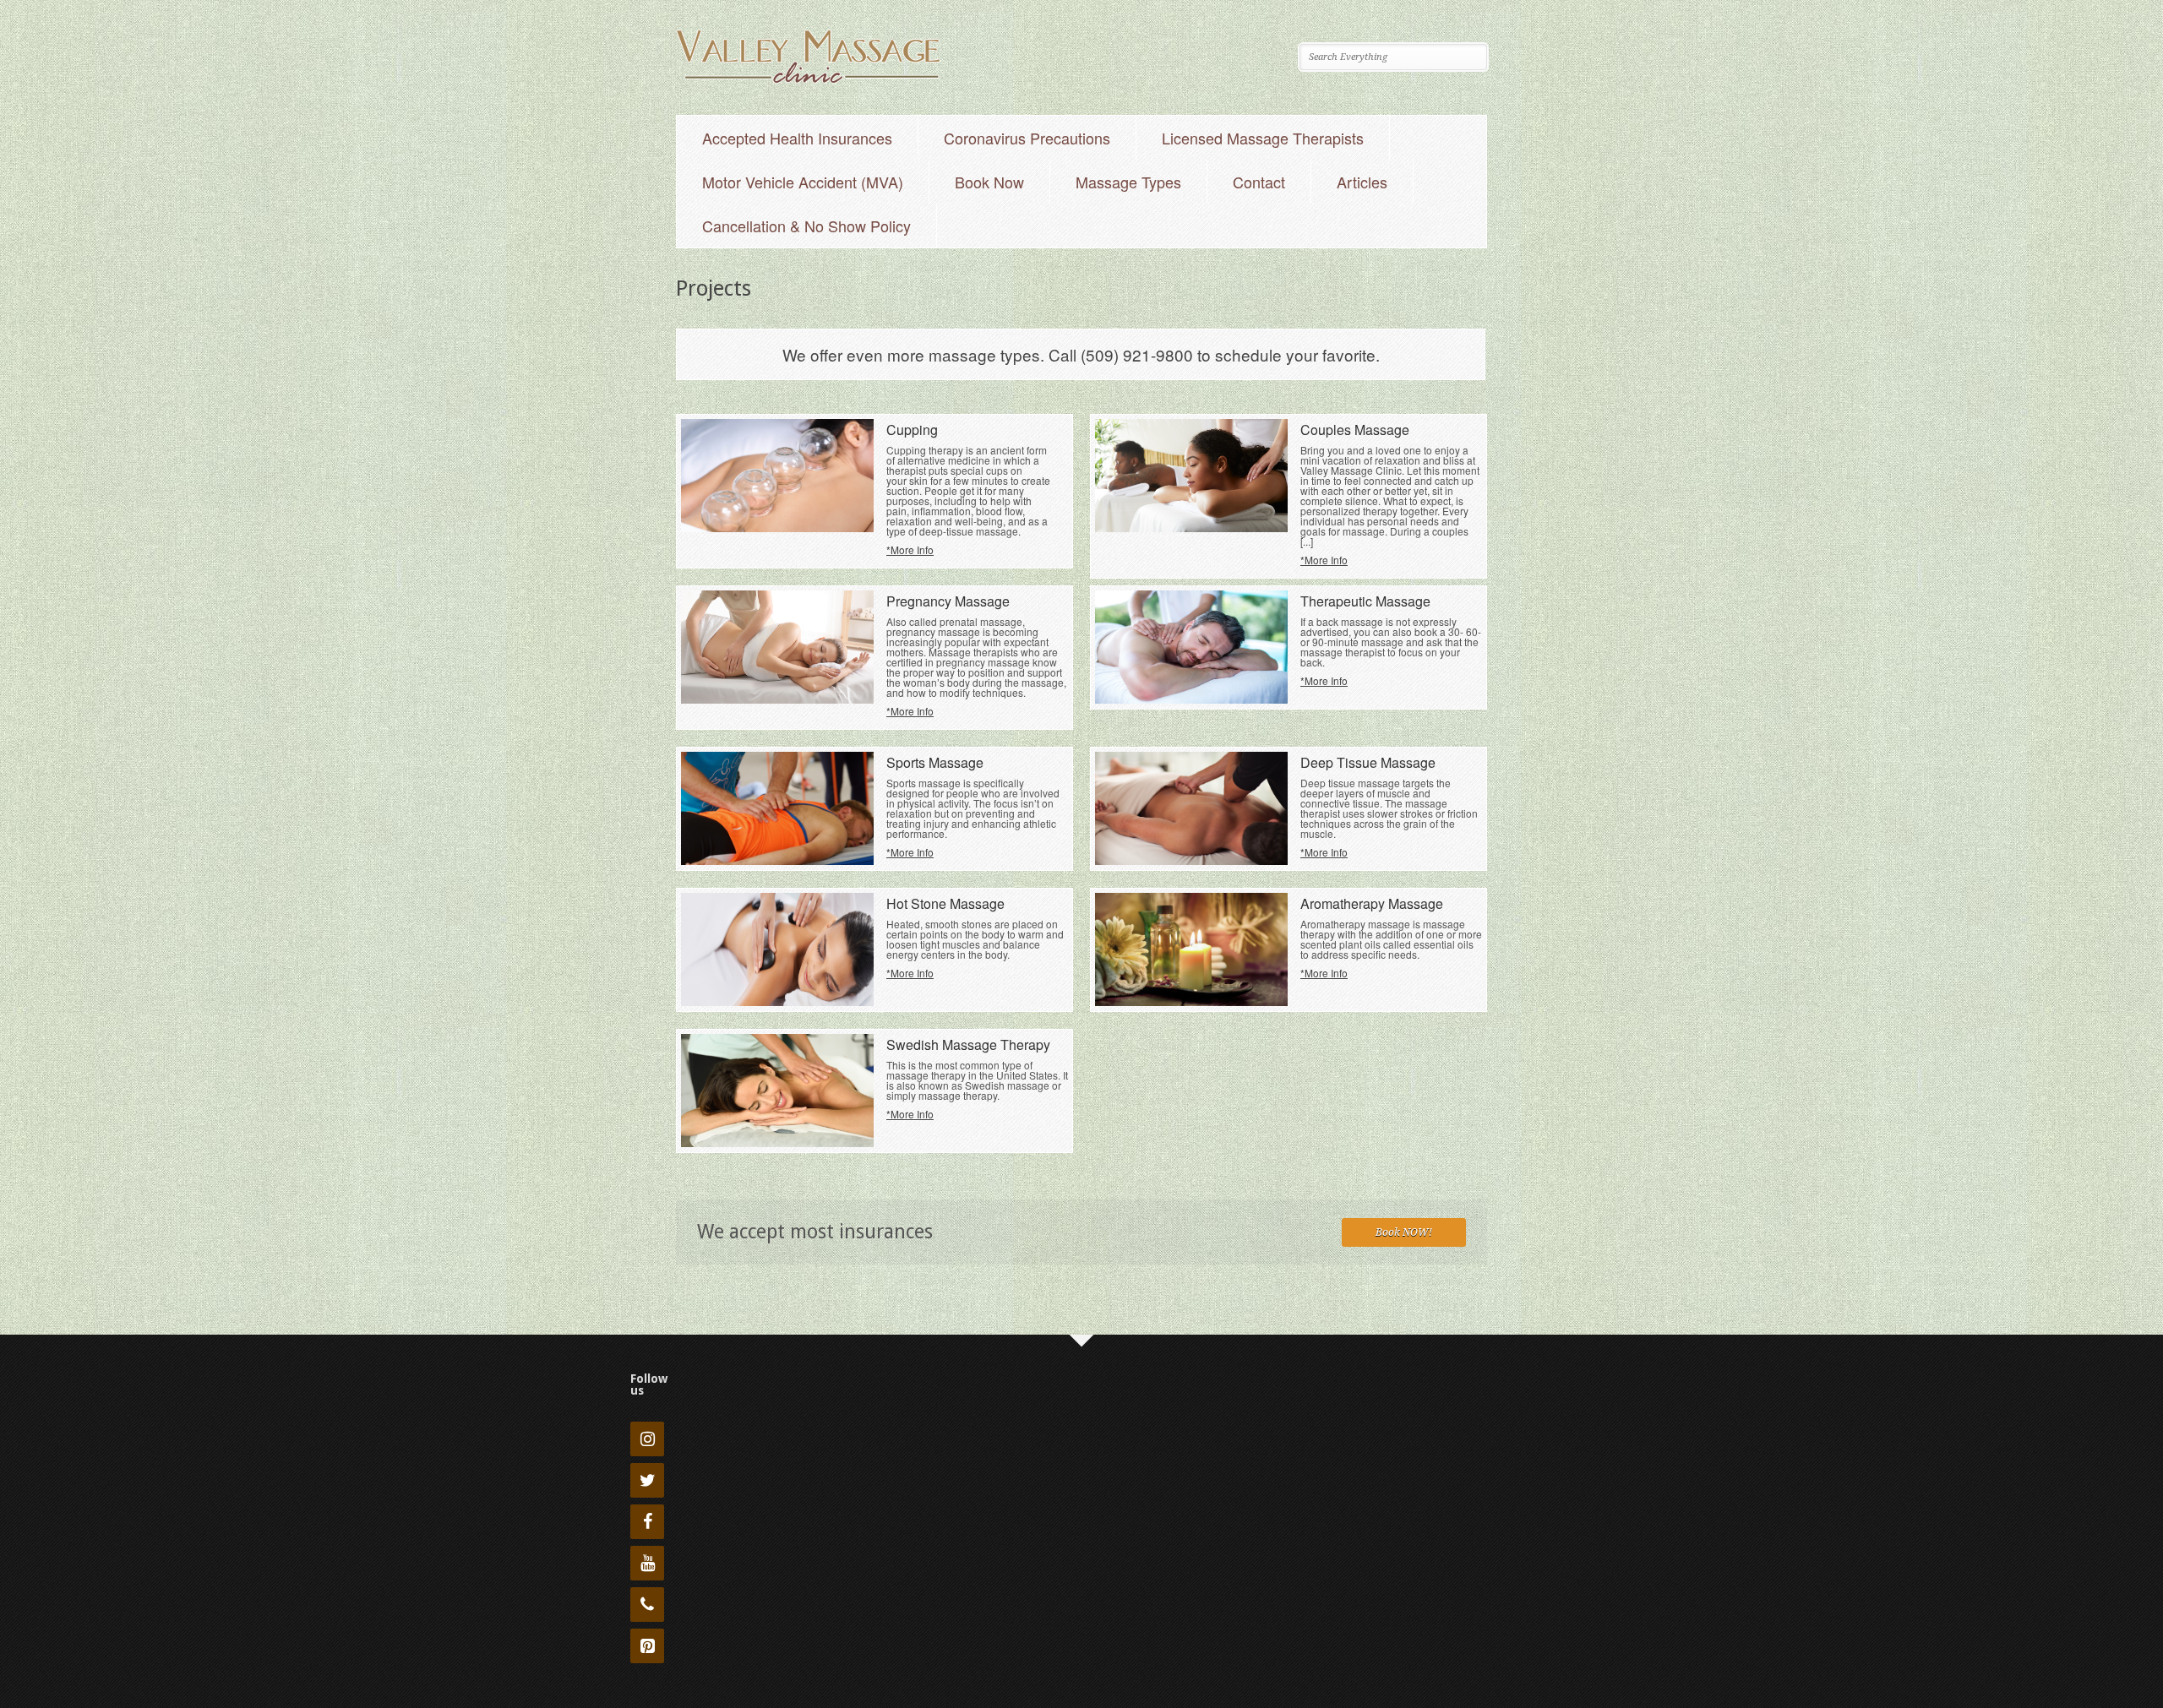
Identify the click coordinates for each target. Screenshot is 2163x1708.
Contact (1259, 182)
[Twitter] (647, 1480)
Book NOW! (1404, 1232)
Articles (1362, 182)
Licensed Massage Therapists (1263, 138)
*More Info (910, 549)
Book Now (989, 182)
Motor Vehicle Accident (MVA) (803, 182)
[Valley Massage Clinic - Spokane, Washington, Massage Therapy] (808, 80)
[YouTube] (647, 1563)
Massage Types (1128, 182)
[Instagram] (647, 1439)
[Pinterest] (647, 1646)
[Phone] (647, 1605)
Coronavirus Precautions (1027, 138)
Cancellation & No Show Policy (806, 226)
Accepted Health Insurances (797, 138)
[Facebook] (647, 1522)
